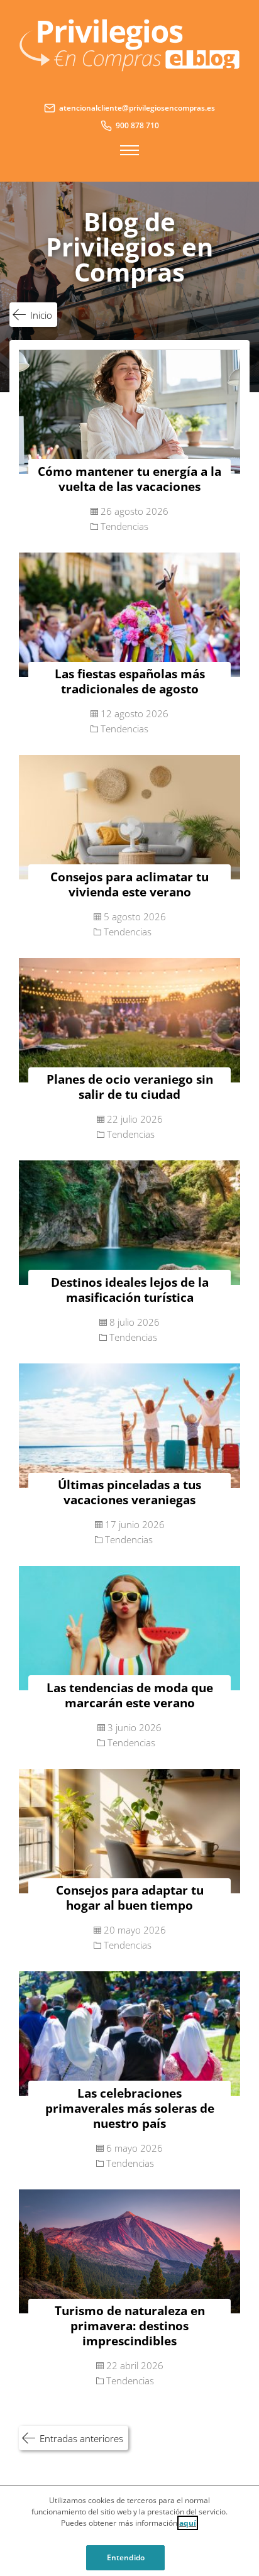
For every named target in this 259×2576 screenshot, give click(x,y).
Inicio (41, 315)
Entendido (126, 2557)
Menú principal (129, 150)
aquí (188, 2523)
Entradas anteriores (81, 2438)
